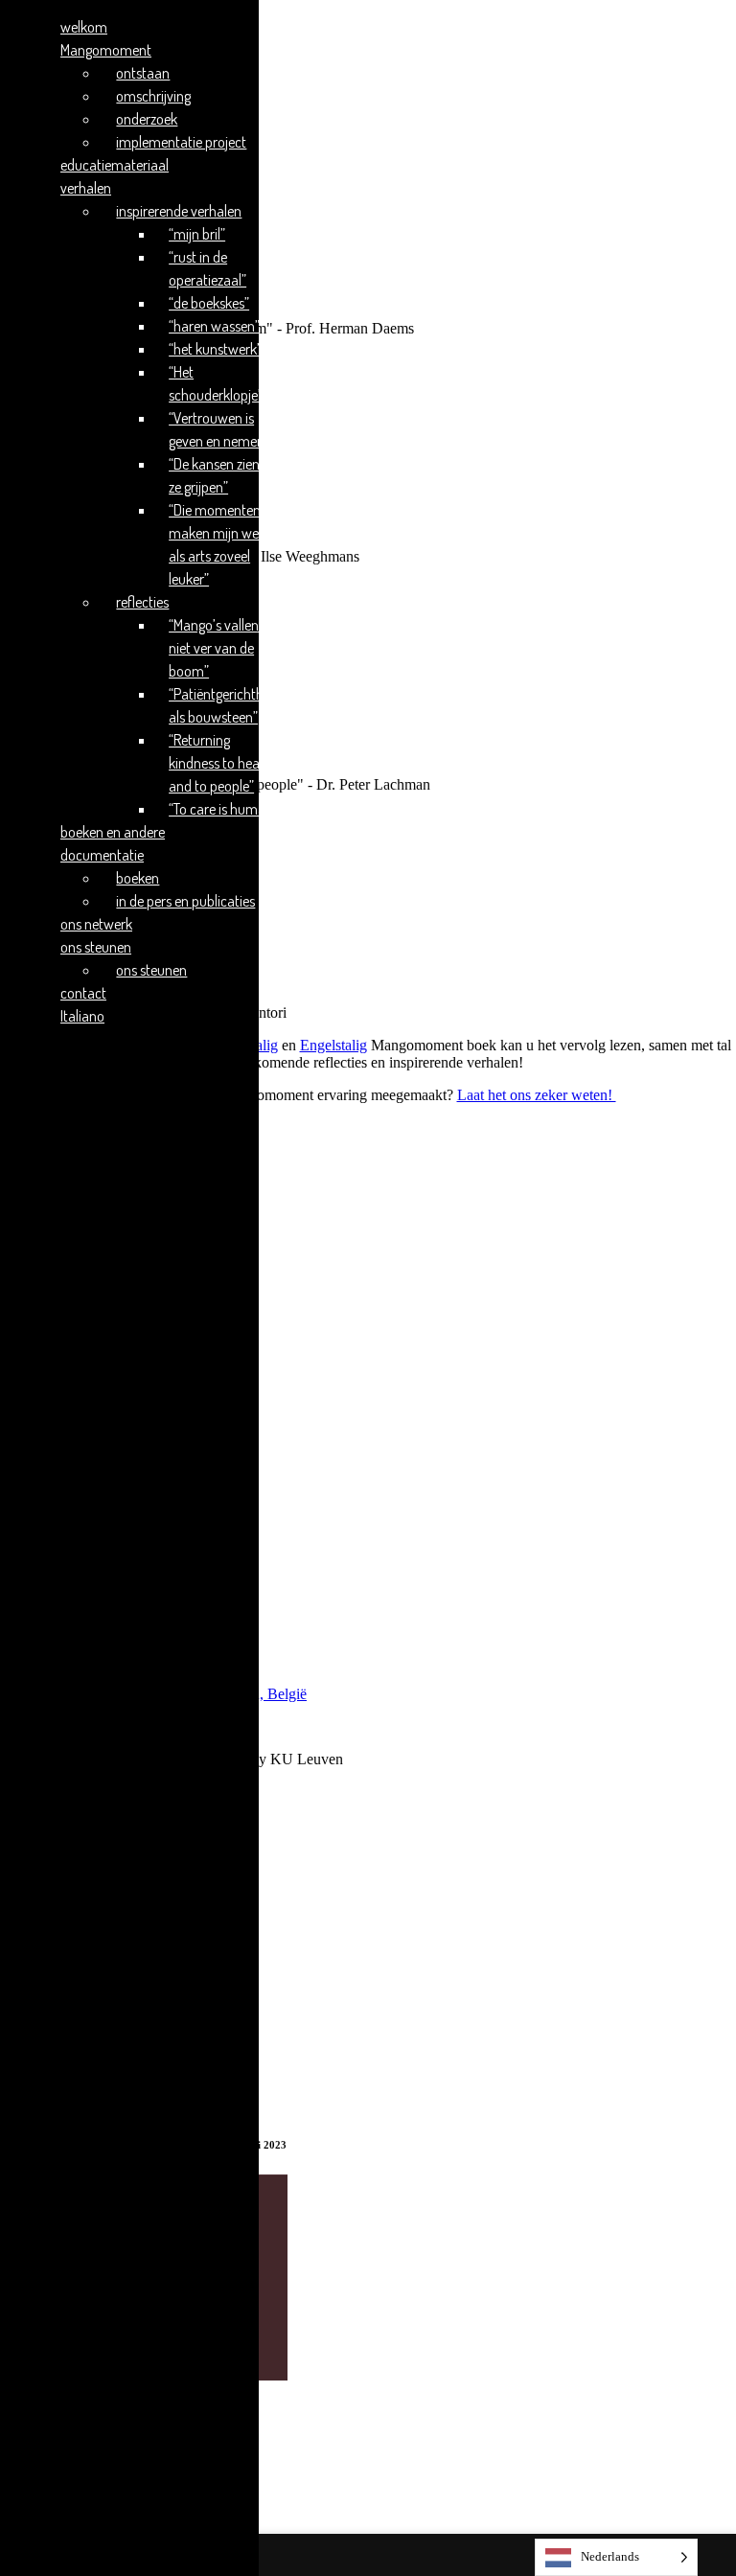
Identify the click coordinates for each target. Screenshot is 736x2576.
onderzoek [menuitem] (147, 119)
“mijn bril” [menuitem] (197, 234)
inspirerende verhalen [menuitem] (179, 211)
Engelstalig (333, 1045)
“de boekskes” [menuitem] (209, 303)
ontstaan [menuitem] (143, 73)
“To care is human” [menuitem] (223, 809)
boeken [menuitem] (138, 878)
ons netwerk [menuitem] (96, 924)
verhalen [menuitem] (86, 188)
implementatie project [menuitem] (181, 142)
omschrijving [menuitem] (153, 96)
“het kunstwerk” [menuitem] (215, 349)
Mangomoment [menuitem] (106, 50)
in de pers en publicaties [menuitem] (185, 901)
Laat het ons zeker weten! (537, 1095)
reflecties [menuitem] (142, 602)
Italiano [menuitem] (82, 1016)
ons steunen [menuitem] (96, 947)
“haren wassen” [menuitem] (214, 326)
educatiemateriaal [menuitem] (115, 165)
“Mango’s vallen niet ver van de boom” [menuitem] (214, 648)
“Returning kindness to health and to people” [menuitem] (222, 763)
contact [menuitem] (83, 993)
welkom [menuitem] (84, 27)
